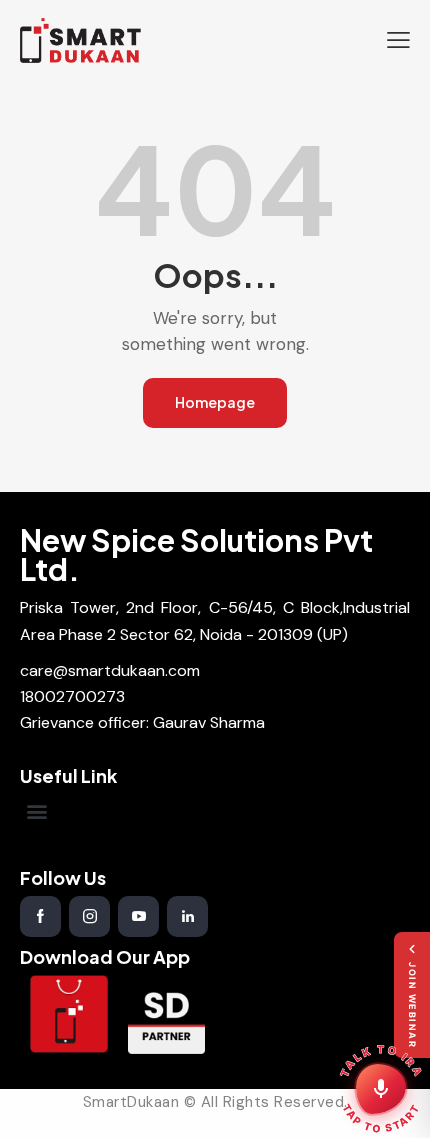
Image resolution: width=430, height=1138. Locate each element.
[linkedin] (187, 916)
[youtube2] (138, 916)
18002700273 (72, 696)
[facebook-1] (40, 916)
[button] (398, 40)
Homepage (215, 402)
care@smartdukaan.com (110, 670)
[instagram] (89, 916)
